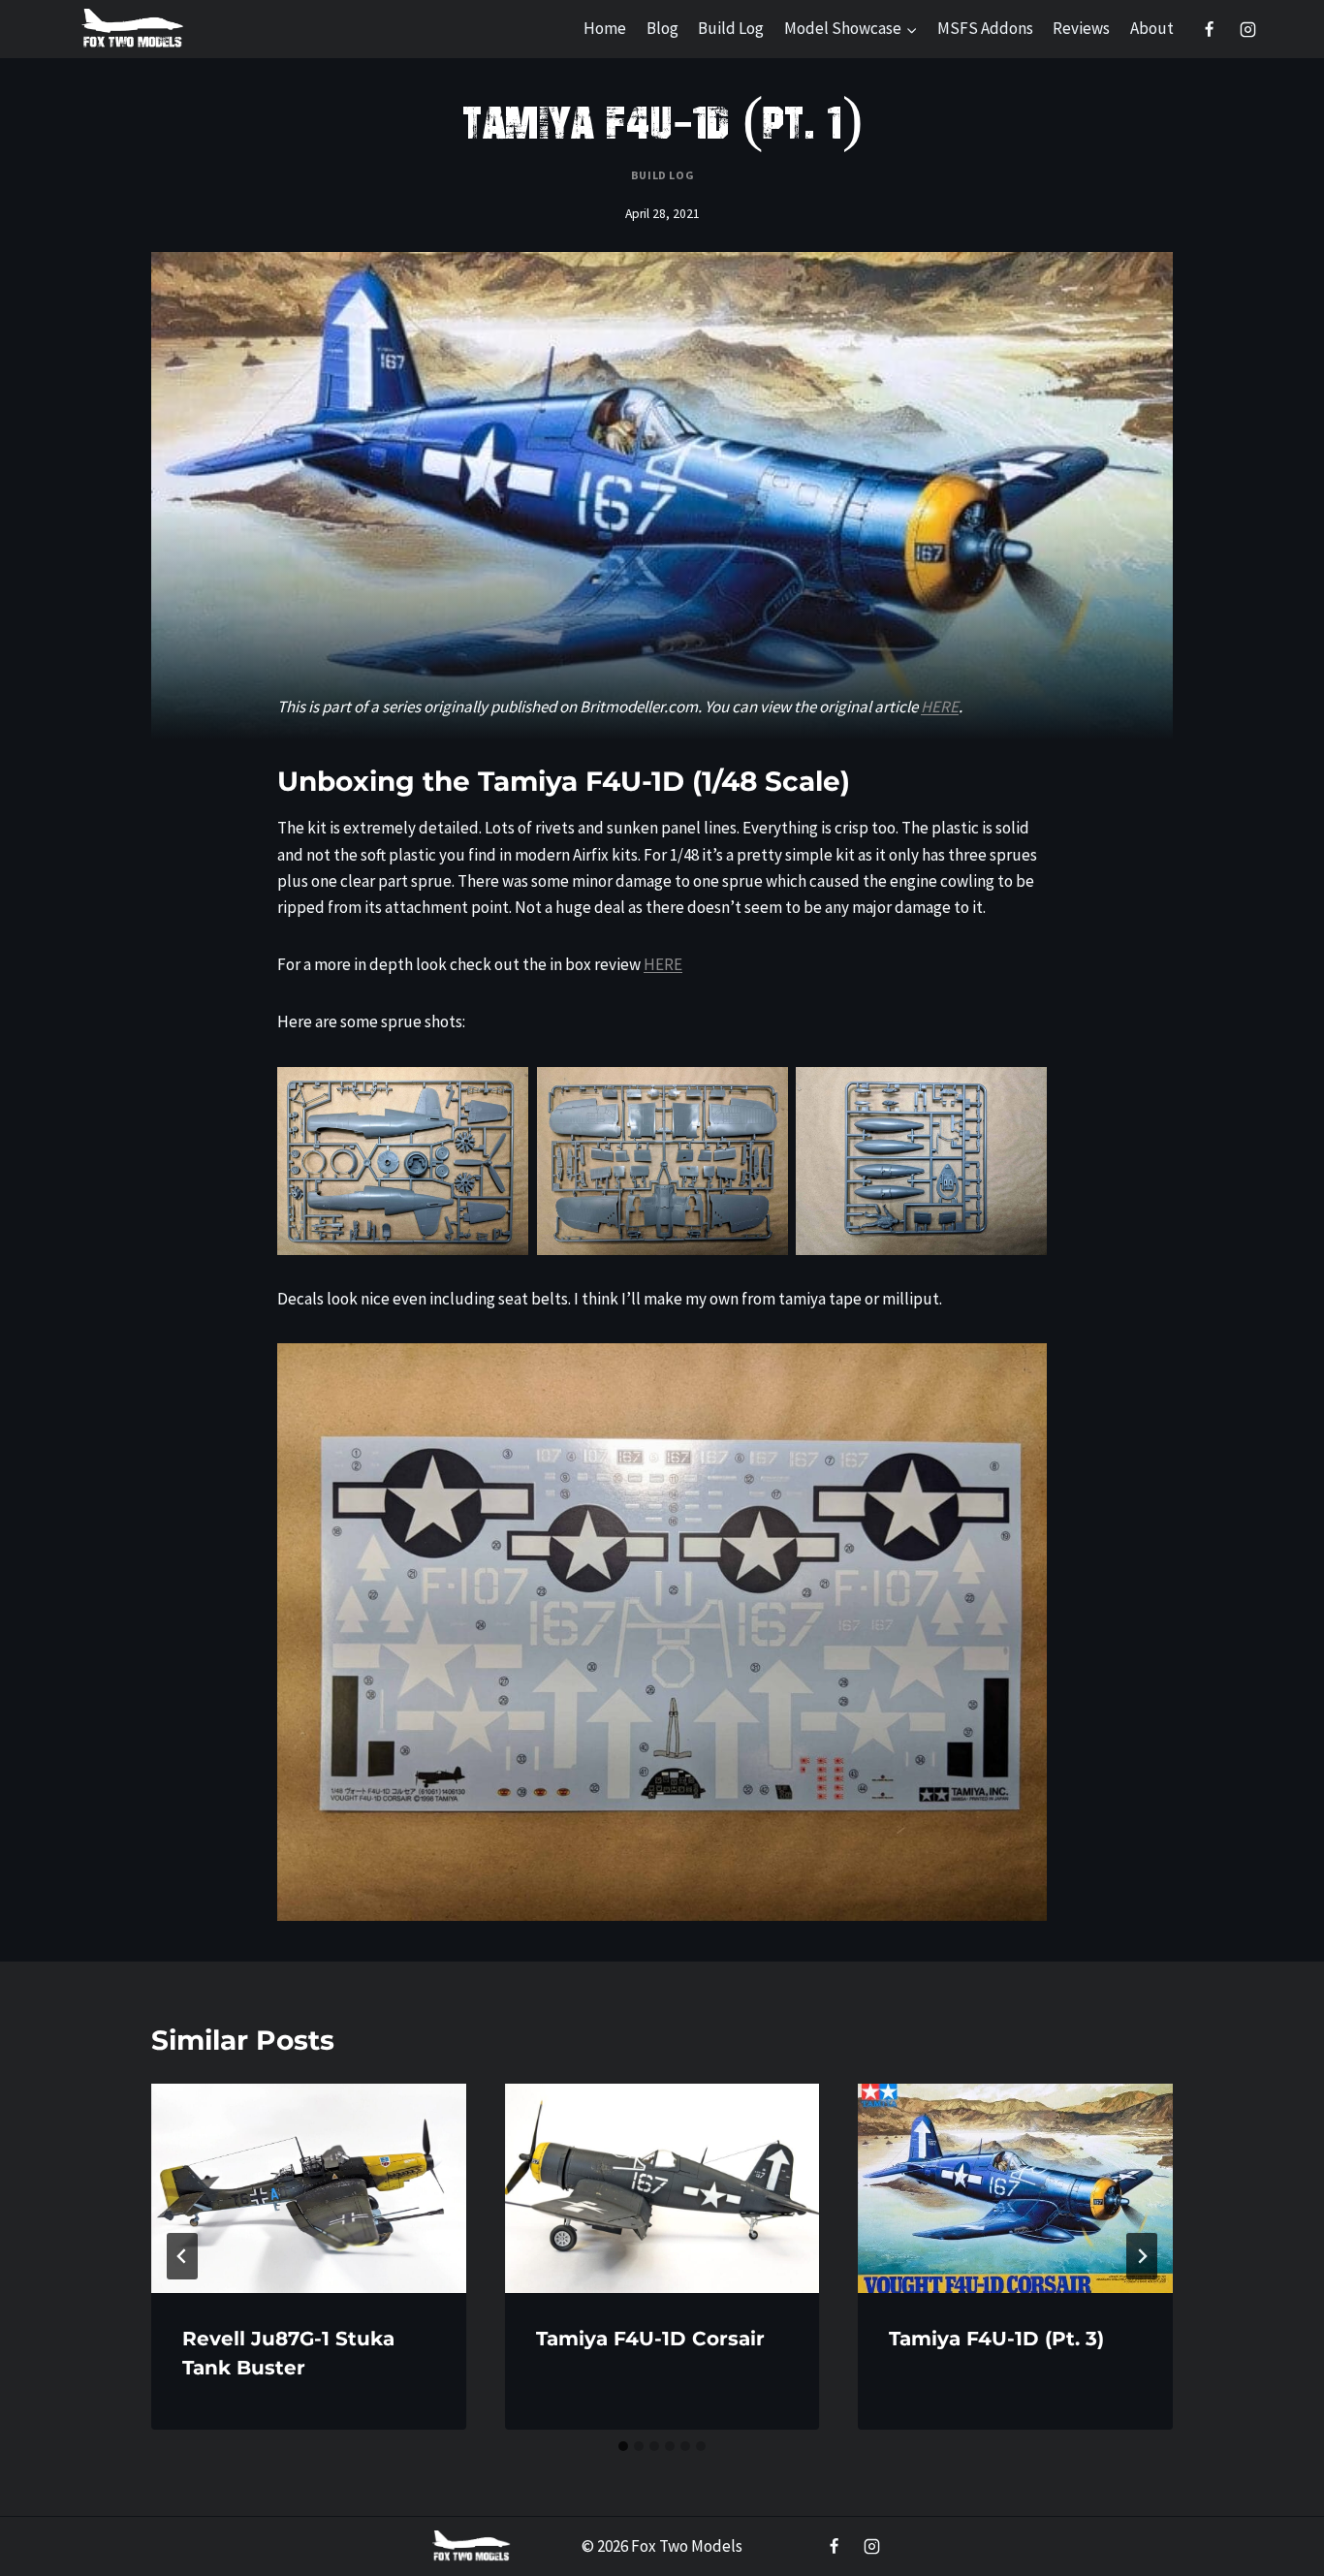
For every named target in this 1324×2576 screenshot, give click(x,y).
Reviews (1081, 28)
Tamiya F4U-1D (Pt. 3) (996, 2339)
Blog (662, 28)
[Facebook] (1210, 29)
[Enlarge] (1022, 1368)
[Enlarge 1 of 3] (503, 1092)
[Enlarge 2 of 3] (763, 1092)
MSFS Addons (985, 28)
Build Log (731, 28)
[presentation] (309, 2188)
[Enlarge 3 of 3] (1022, 1092)
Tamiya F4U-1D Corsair (650, 2339)
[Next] (1142, 2256)
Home (605, 28)
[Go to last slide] (182, 2256)
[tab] (623, 2446)
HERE (940, 707)
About (1152, 28)
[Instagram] (1247, 29)
